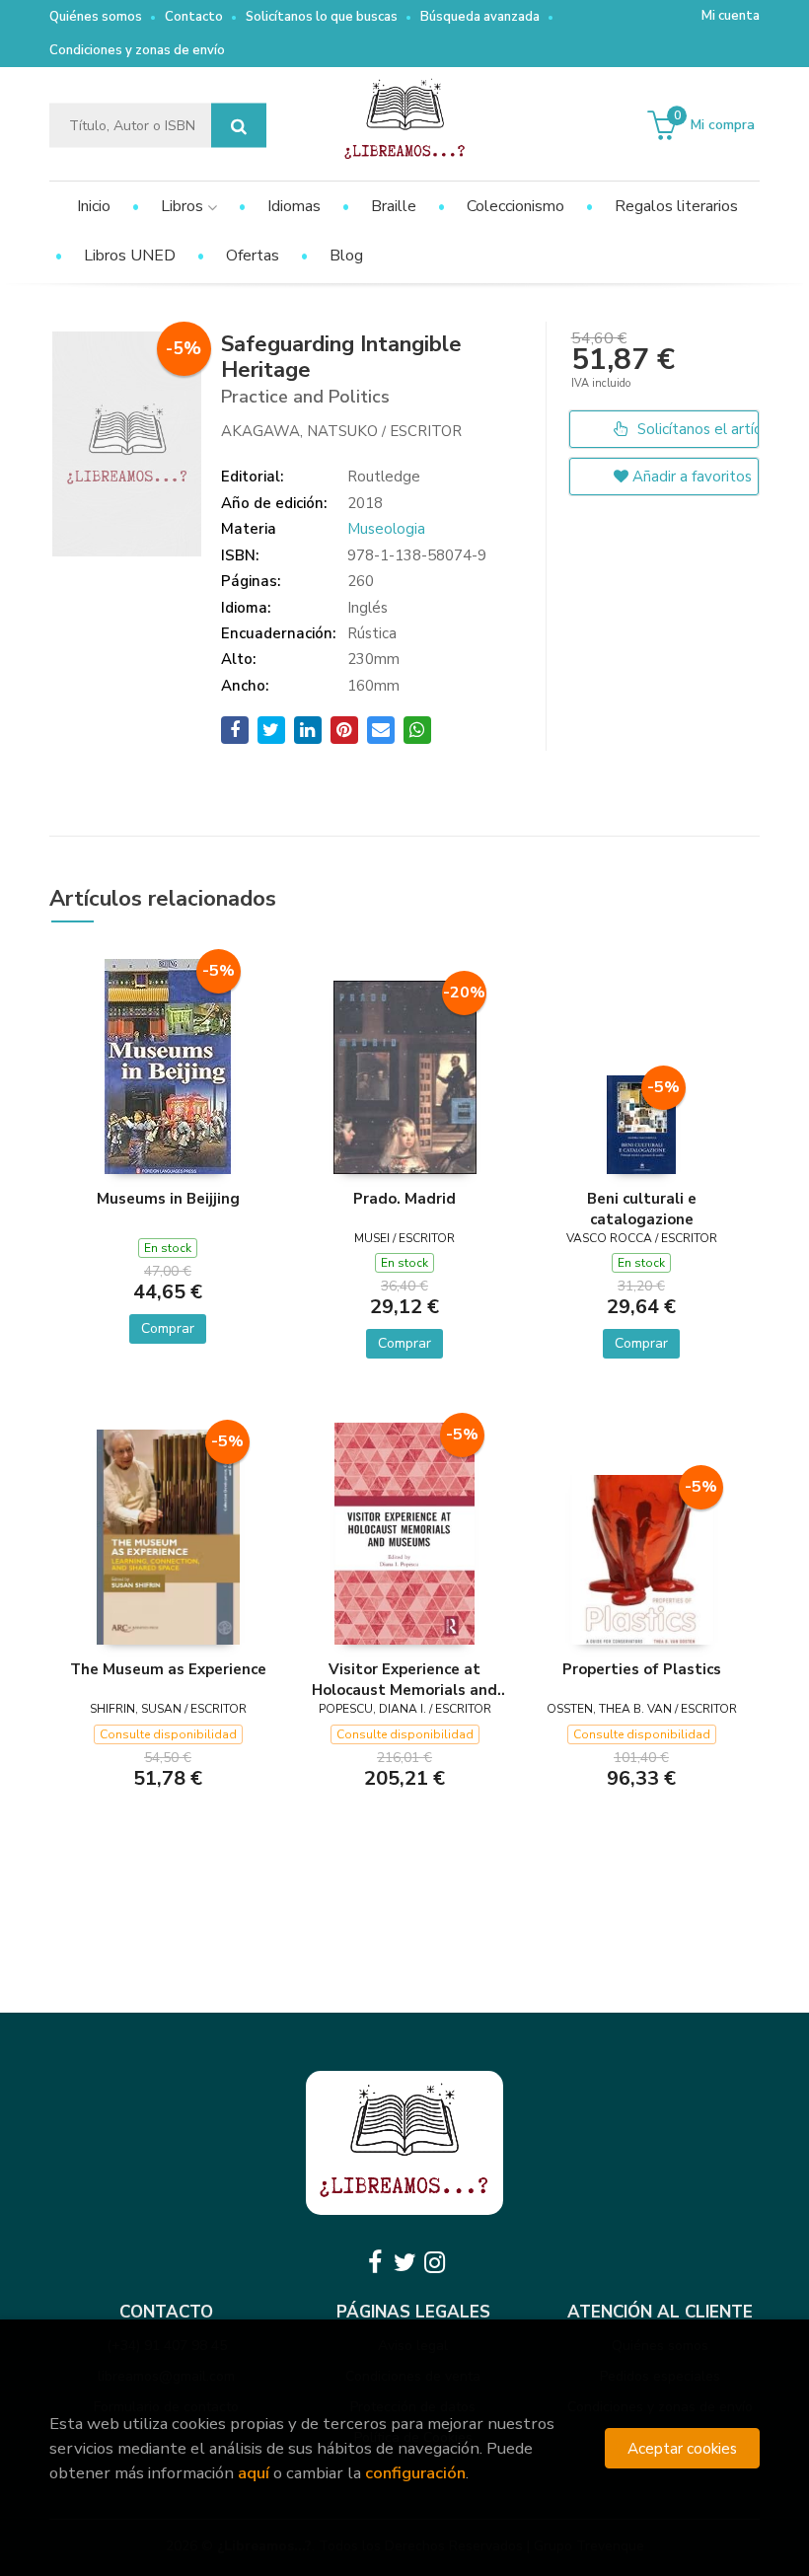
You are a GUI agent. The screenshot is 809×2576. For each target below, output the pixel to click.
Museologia (386, 529)
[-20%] (405, 1075)
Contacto (194, 17)
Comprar (168, 1328)
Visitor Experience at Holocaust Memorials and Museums (404, 1679)
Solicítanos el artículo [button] (696, 429)
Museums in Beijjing (168, 1199)
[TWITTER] (404, 2262)
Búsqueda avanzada (480, 17)
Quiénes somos (96, 17)
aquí (254, 2473)
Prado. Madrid (404, 1199)
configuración (415, 2473)
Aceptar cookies (682, 2448)
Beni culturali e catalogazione (642, 1209)
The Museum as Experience (168, 1669)
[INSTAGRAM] (434, 2262)
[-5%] (168, 1065)
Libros (184, 206)
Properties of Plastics (642, 1669)
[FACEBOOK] (375, 2262)
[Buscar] (239, 126)
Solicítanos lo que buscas (322, 17)
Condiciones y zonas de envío (137, 50)
